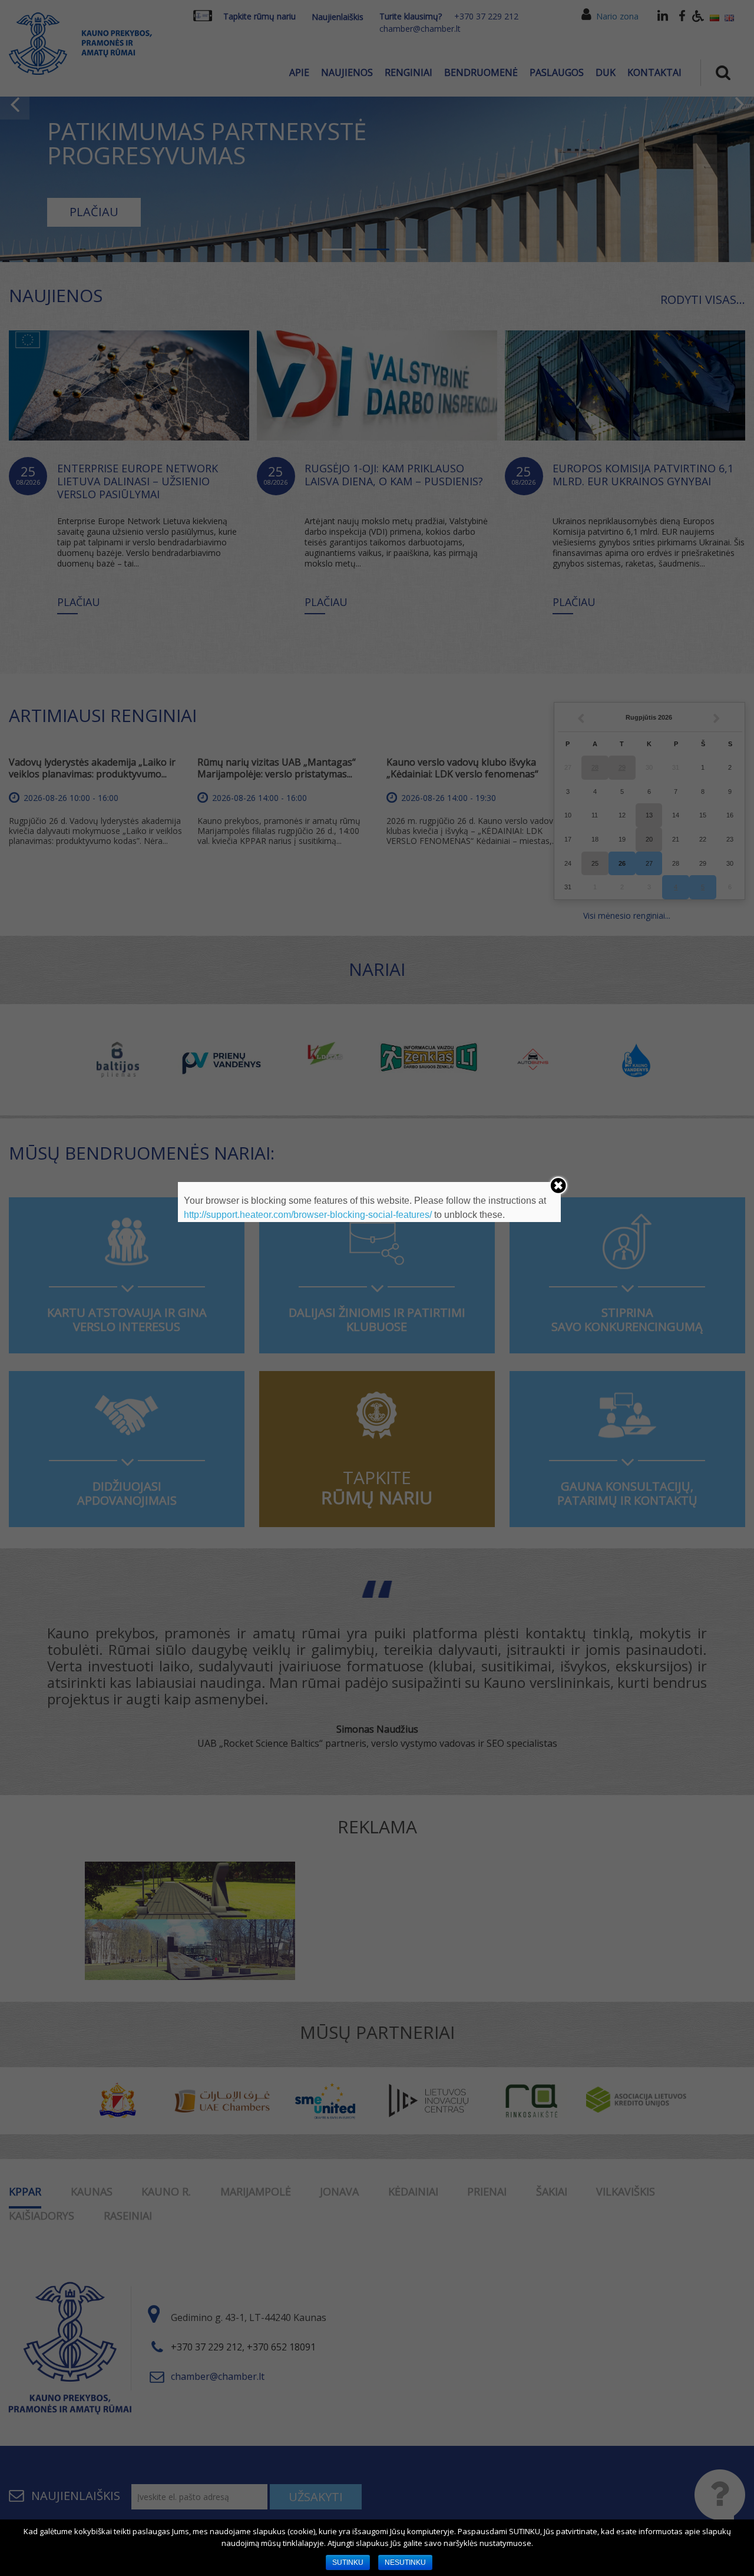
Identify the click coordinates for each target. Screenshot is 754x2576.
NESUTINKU (405, 2562)
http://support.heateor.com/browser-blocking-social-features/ (308, 1215)
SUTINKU (348, 2562)
